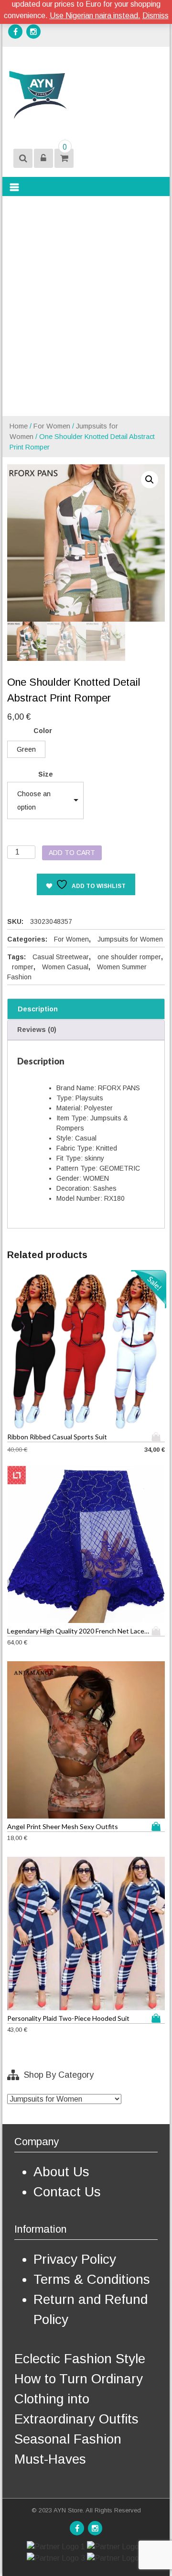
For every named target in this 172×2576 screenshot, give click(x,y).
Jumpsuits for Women (130, 939)
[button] (150, 480)
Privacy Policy (75, 2259)
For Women (52, 426)
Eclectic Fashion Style (80, 2359)
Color (43, 731)
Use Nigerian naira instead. (95, 16)
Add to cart (72, 853)
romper (23, 967)
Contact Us (67, 2192)
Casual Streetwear (61, 957)
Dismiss (156, 16)
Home (19, 426)
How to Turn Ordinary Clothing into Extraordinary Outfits (79, 2399)
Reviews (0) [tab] (37, 1030)
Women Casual (65, 967)
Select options (158, 1437)
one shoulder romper (129, 957)
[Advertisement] (86, 306)
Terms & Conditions (92, 2279)
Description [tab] (38, 1009)
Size (46, 774)
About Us (61, 2172)
